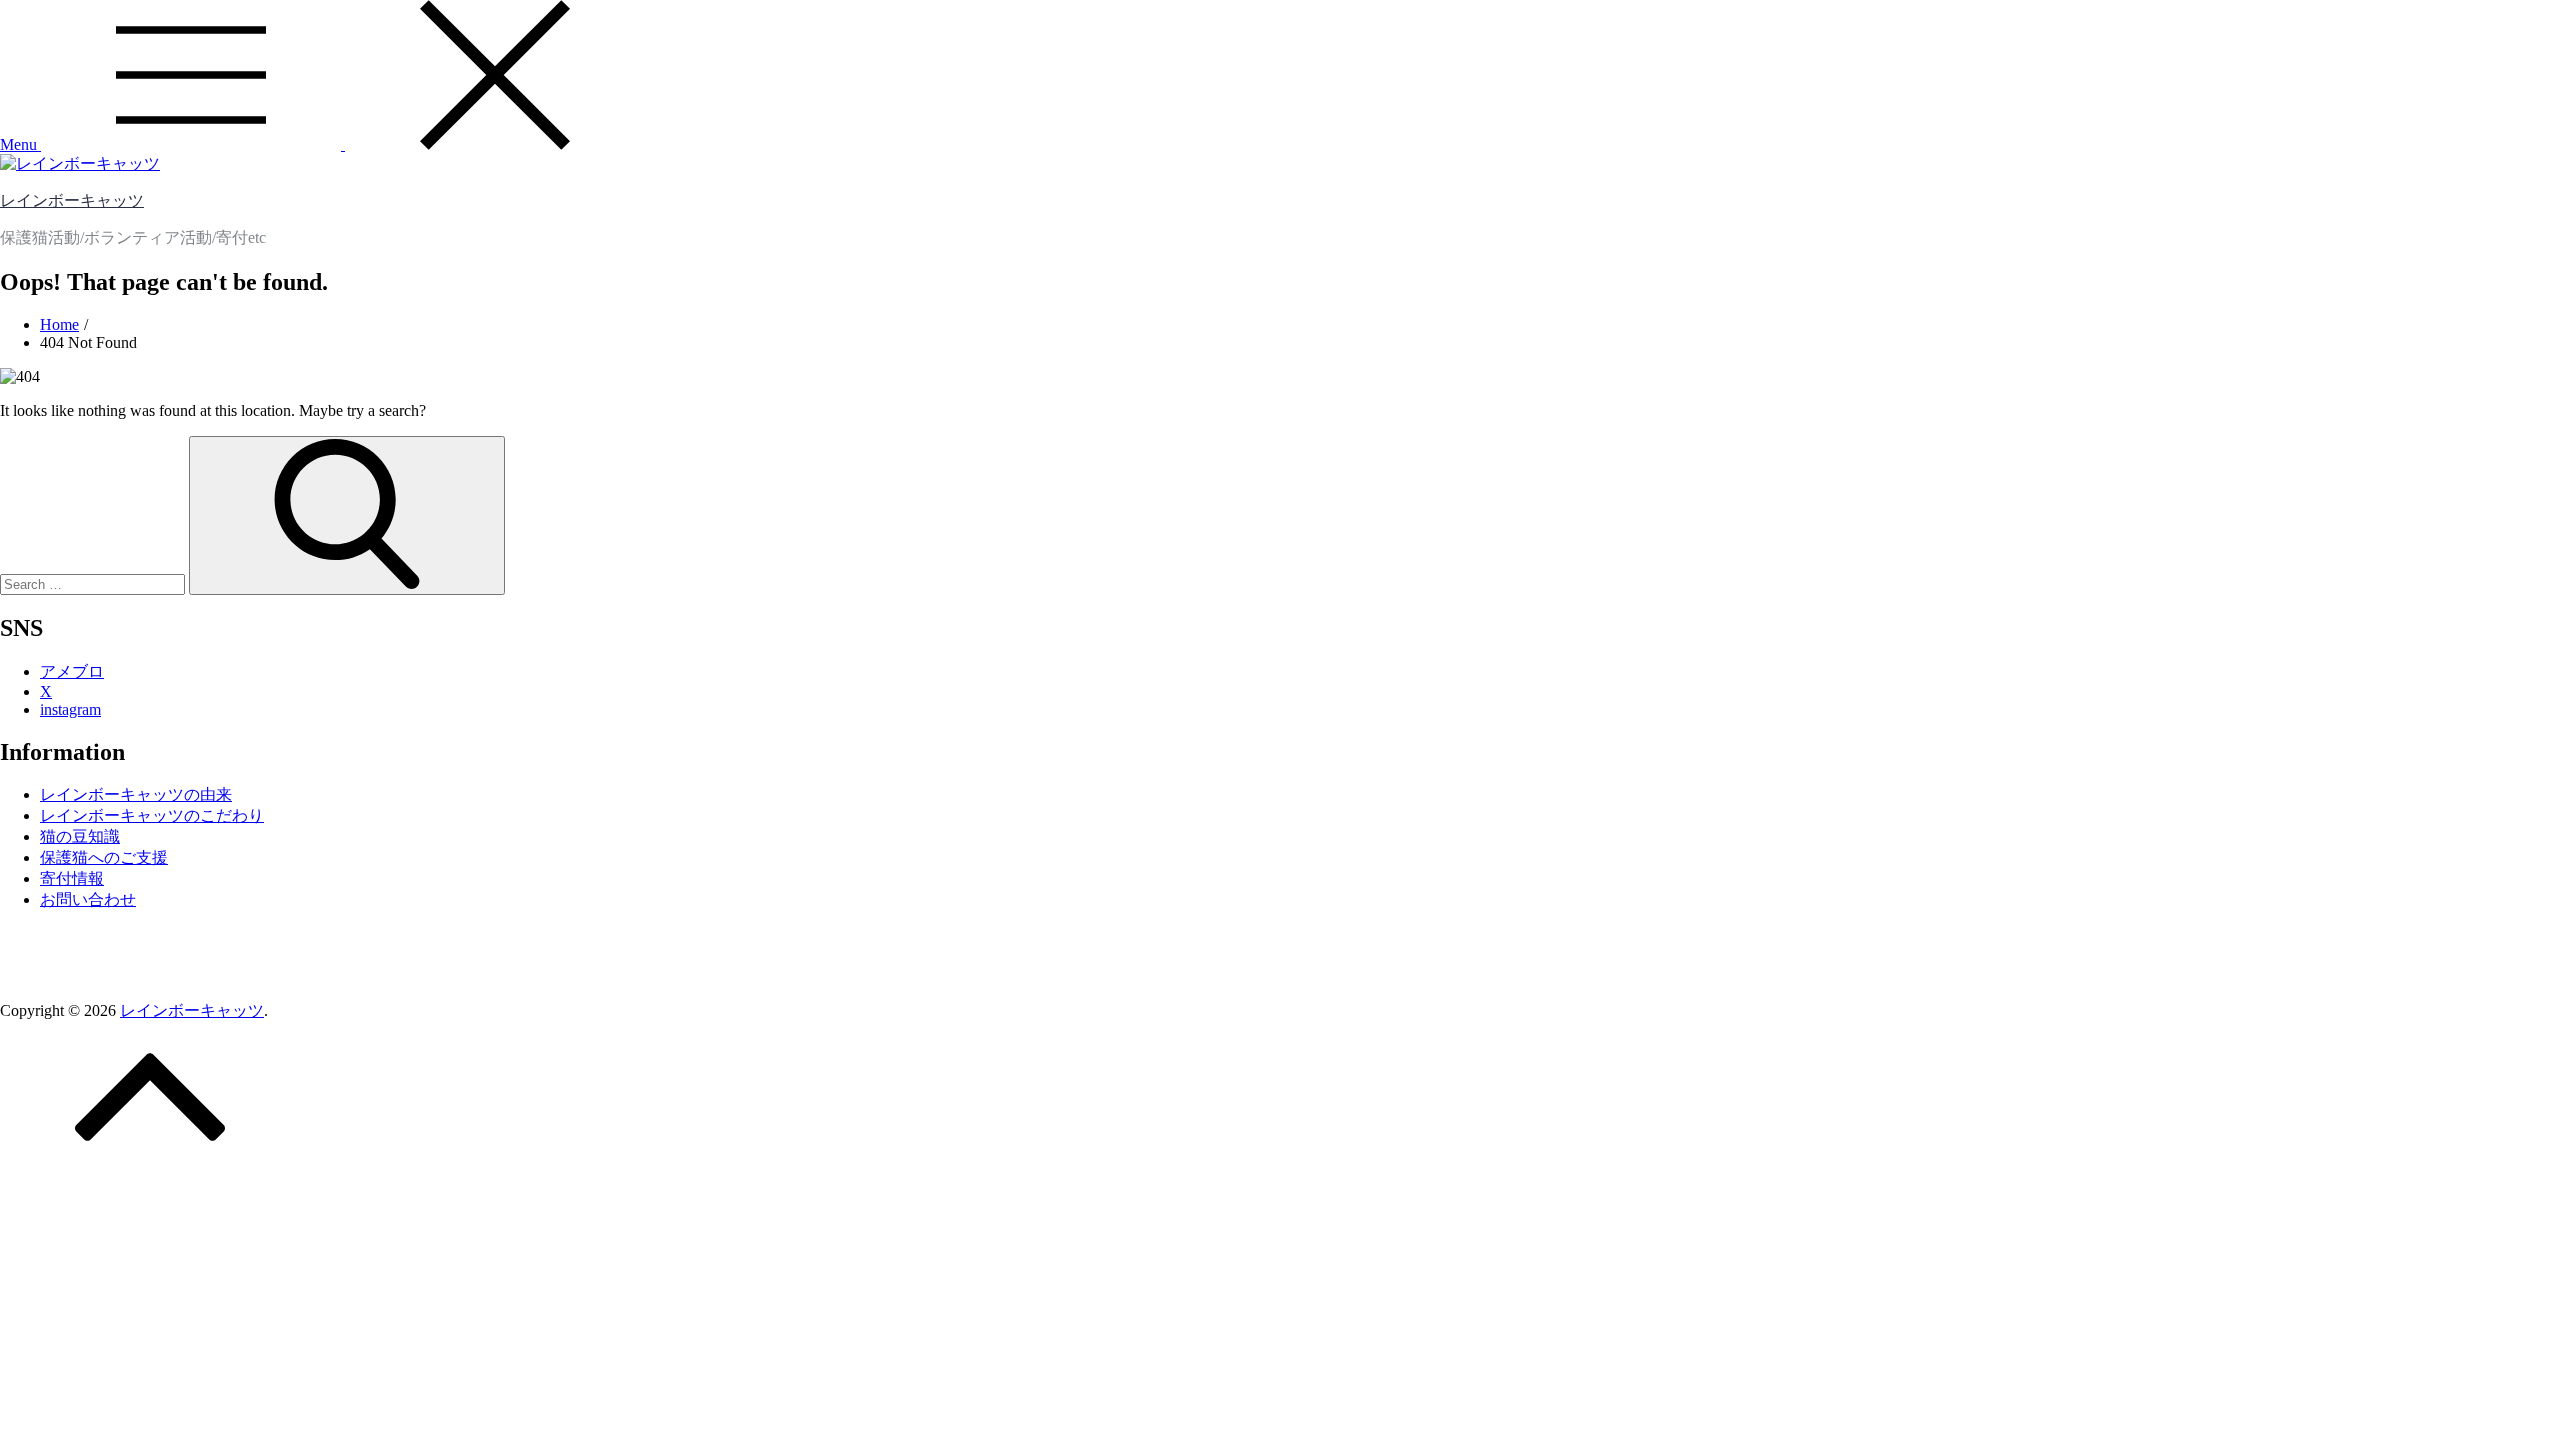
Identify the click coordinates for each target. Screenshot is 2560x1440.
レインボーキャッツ (72, 200)
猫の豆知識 (80, 836)
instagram (70, 709)
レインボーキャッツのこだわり (152, 815)
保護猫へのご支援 (104, 857)
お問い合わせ (88, 899)
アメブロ (72, 671)
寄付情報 (72, 878)
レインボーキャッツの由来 (136, 794)
